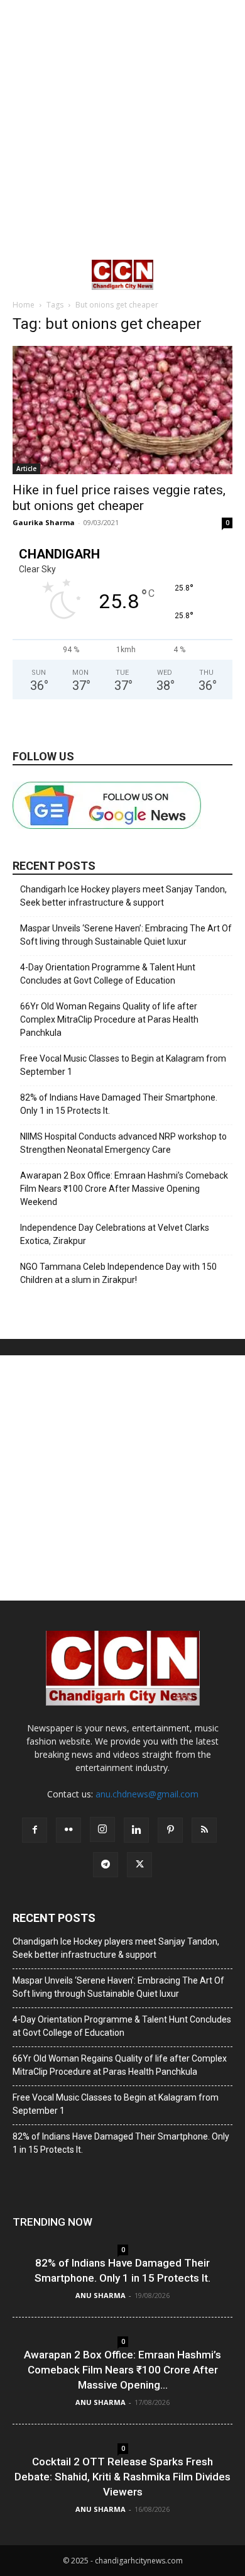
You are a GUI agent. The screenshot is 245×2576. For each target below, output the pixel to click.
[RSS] (204, 1830)
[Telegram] (106, 1865)
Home (24, 305)
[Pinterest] (170, 1830)
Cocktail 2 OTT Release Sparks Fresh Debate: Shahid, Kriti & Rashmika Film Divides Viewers (122, 2477)
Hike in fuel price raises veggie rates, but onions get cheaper (119, 498)
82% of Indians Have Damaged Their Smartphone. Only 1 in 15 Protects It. (119, 1104)
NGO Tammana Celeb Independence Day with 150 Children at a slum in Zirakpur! (118, 1273)
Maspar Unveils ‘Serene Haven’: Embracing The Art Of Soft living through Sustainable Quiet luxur (126, 935)
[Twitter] (139, 1865)
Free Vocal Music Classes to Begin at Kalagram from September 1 (123, 1065)
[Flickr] (68, 1830)
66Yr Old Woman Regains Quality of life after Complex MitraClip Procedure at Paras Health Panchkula (109, 1019)
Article (26, 469)
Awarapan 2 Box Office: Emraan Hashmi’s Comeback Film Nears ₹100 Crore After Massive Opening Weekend (124, 1189)
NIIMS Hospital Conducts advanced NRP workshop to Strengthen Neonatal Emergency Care (123, 1143)
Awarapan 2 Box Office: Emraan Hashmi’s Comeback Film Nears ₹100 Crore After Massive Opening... (122, 2370)
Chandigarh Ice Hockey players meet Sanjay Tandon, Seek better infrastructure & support (123, 896)
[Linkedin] (136, 1830)
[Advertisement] (122, 129)
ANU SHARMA (101, 2295)
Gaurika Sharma (44, 522)
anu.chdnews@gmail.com (147, 1794)
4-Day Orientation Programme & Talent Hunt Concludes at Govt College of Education (108, 974)
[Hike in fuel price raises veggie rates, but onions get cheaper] (122, 410)
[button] (21, 275)
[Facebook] (35, 1830)
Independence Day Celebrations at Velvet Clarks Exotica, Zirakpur (115, 1234)
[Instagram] (102, 1829)
